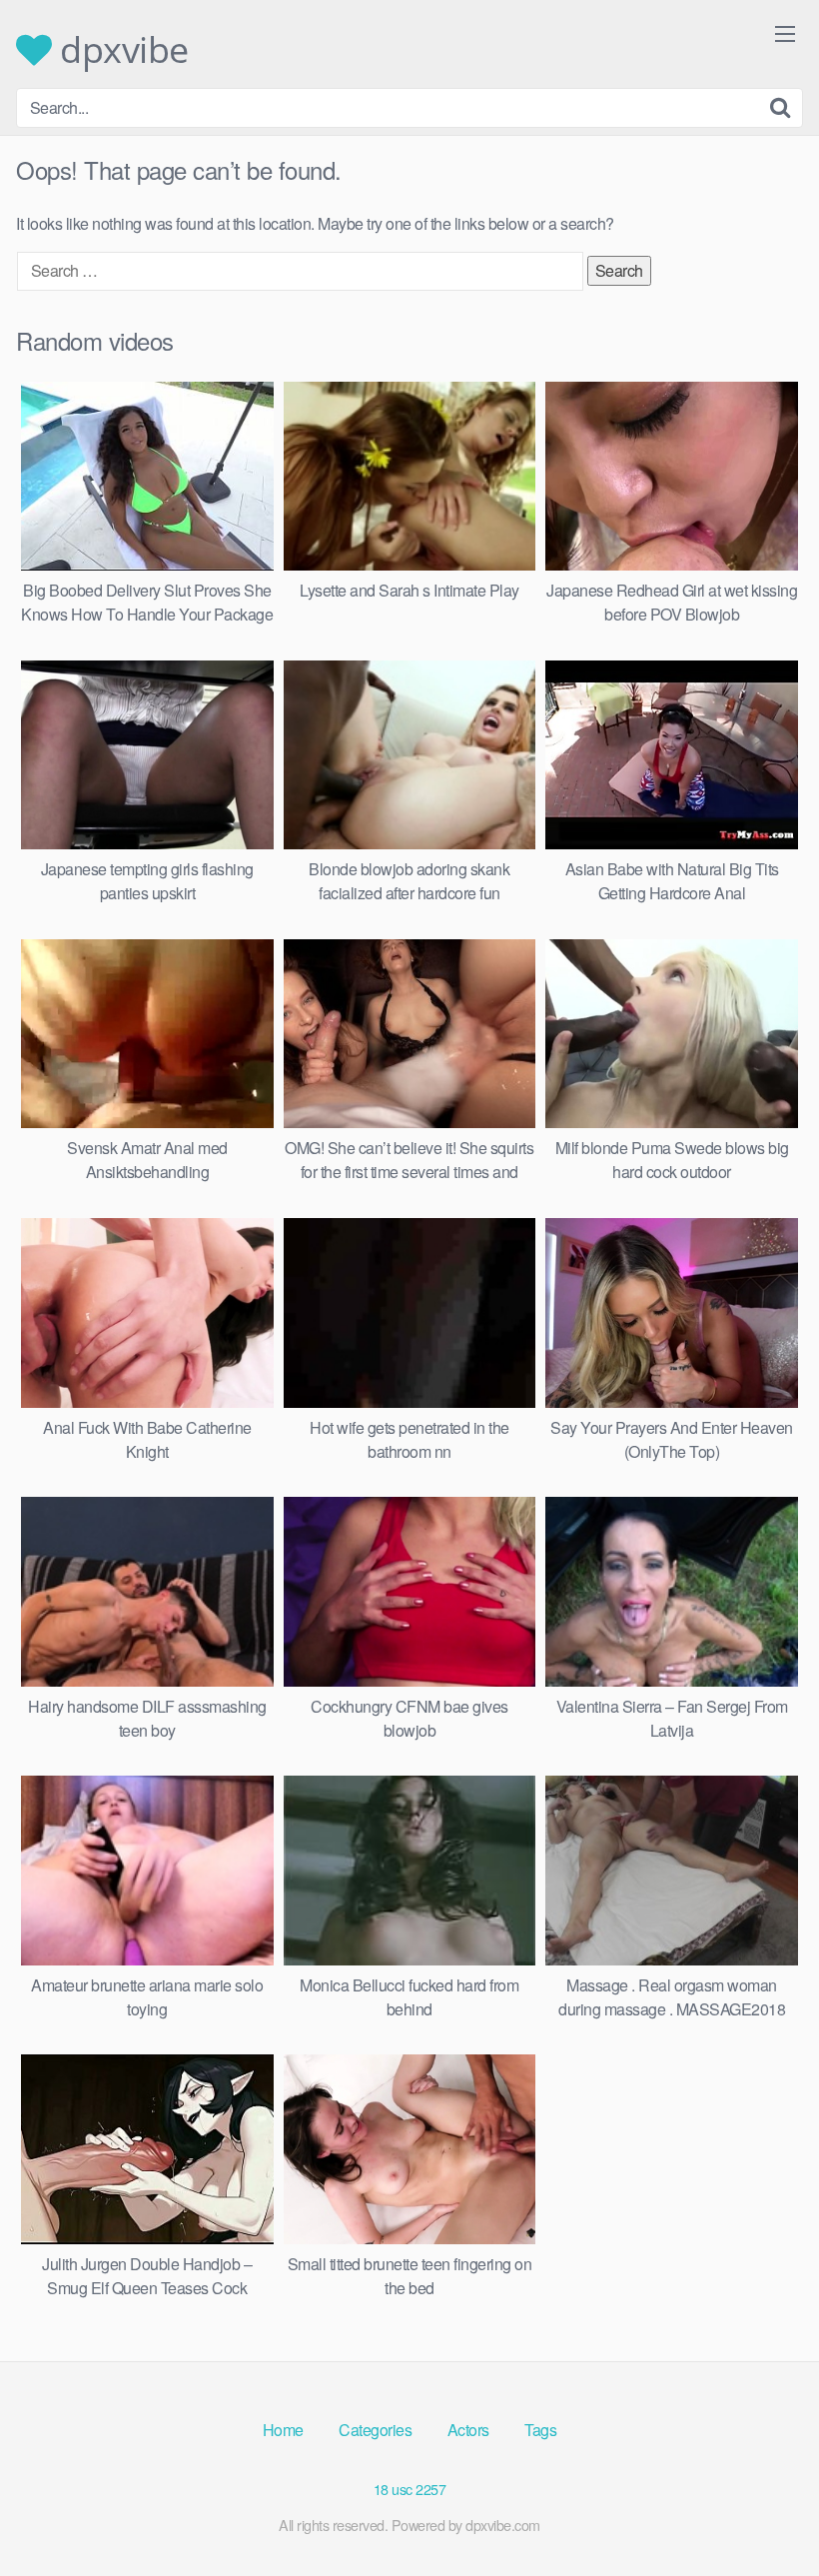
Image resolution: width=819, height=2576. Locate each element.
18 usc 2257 (410, 2489)
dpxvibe (120, 50)
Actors (468, 2430)
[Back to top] (764, 2512)
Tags (540, 2430)
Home (283, 2430)
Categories (375, 2430)
